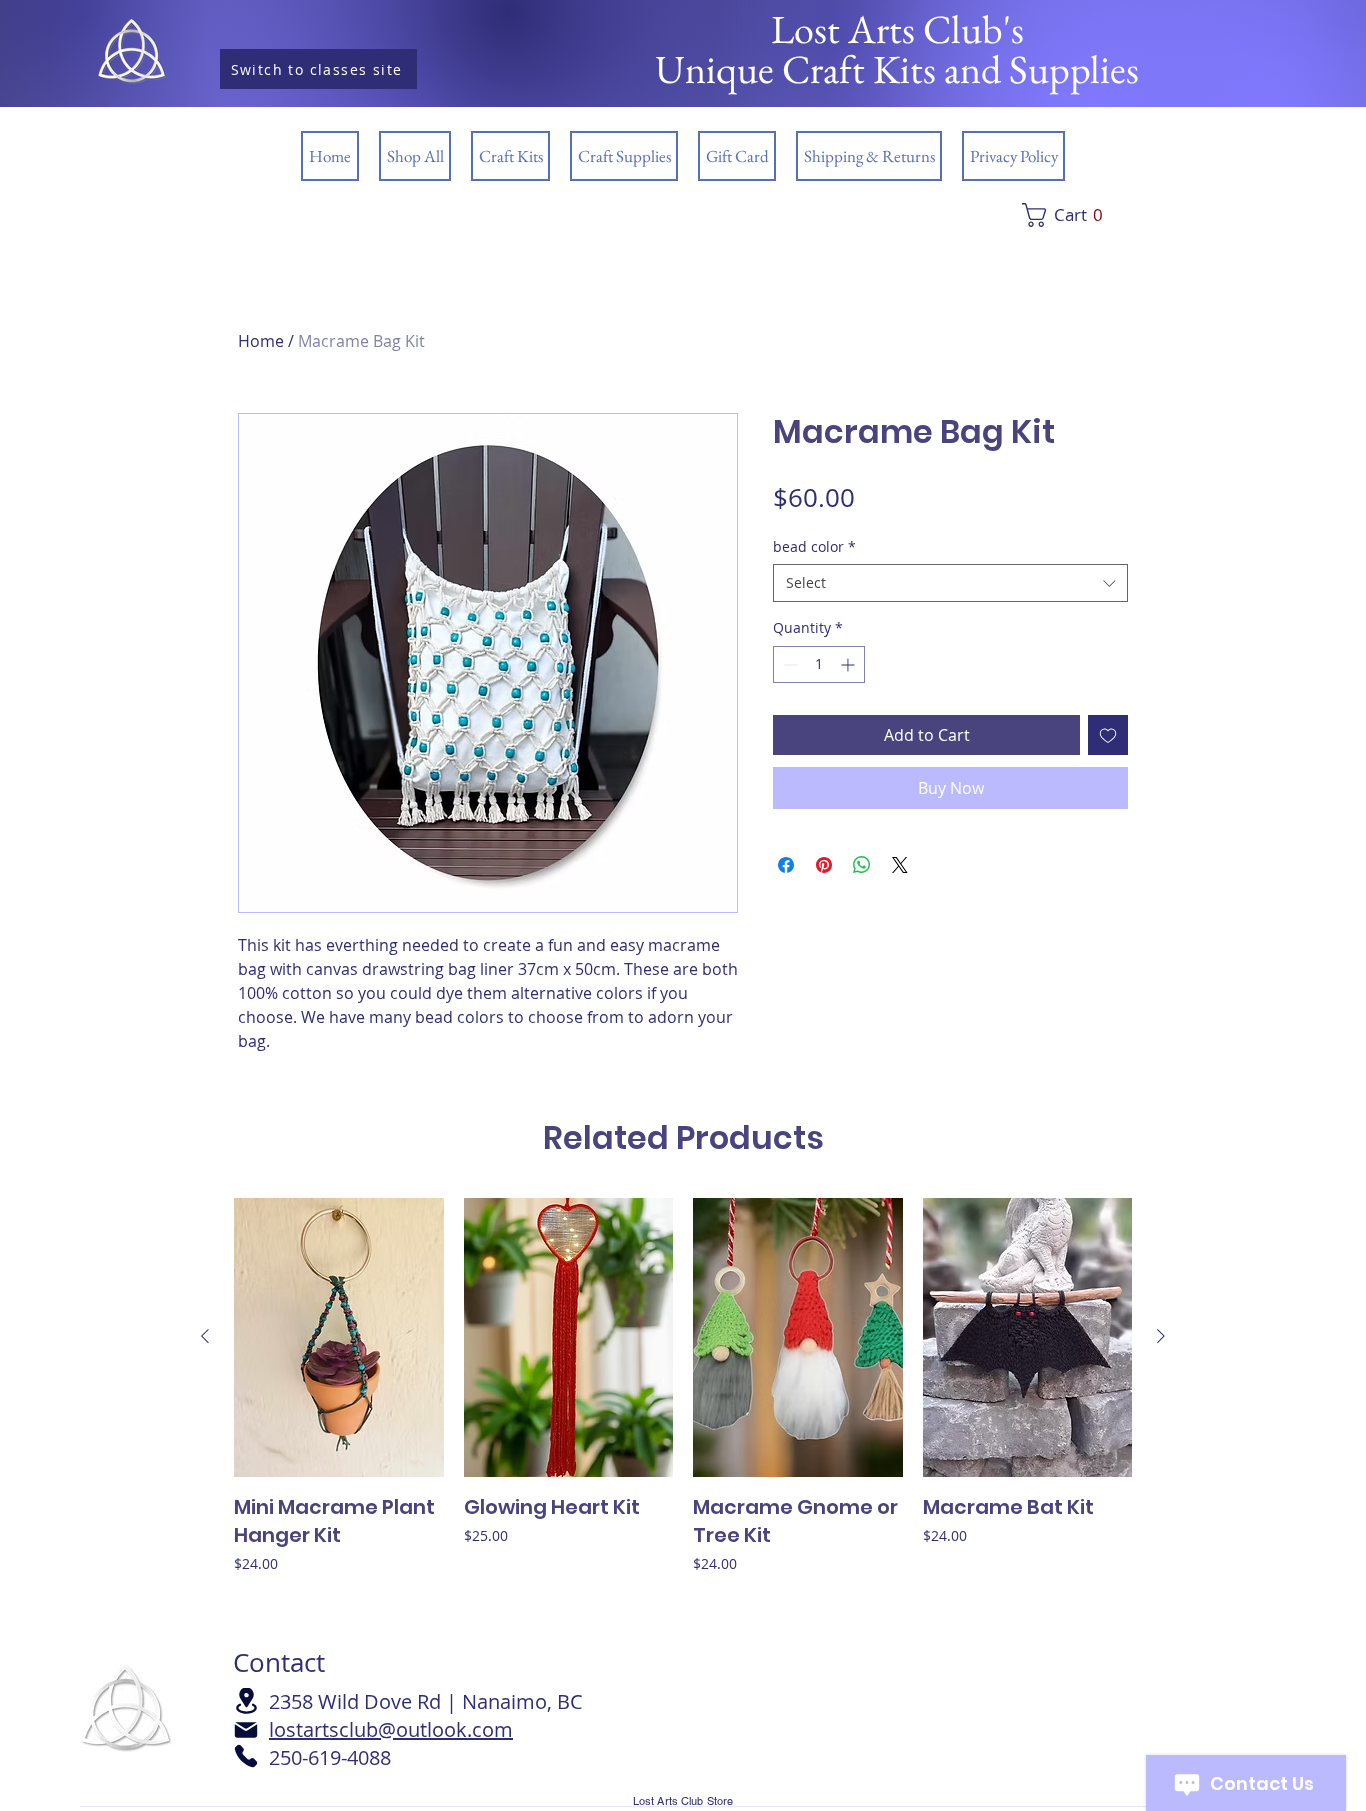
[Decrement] (788, 664)
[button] (1092, 215)
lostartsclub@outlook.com (391, 1729)
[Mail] (246, 1730)
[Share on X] (900, 865)
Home (261, 341)
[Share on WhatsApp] (862, 865)
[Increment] (849, 664)
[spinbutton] (819, 664)
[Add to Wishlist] (1108, 735)
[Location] (246, 1701)
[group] (683, 1414)
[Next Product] (1161, 1336)
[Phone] (246, 1756)
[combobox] (950, 583)
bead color (814, 546)
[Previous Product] (205, 1336)
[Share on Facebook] (786, 865)
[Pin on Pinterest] (824, 865)
